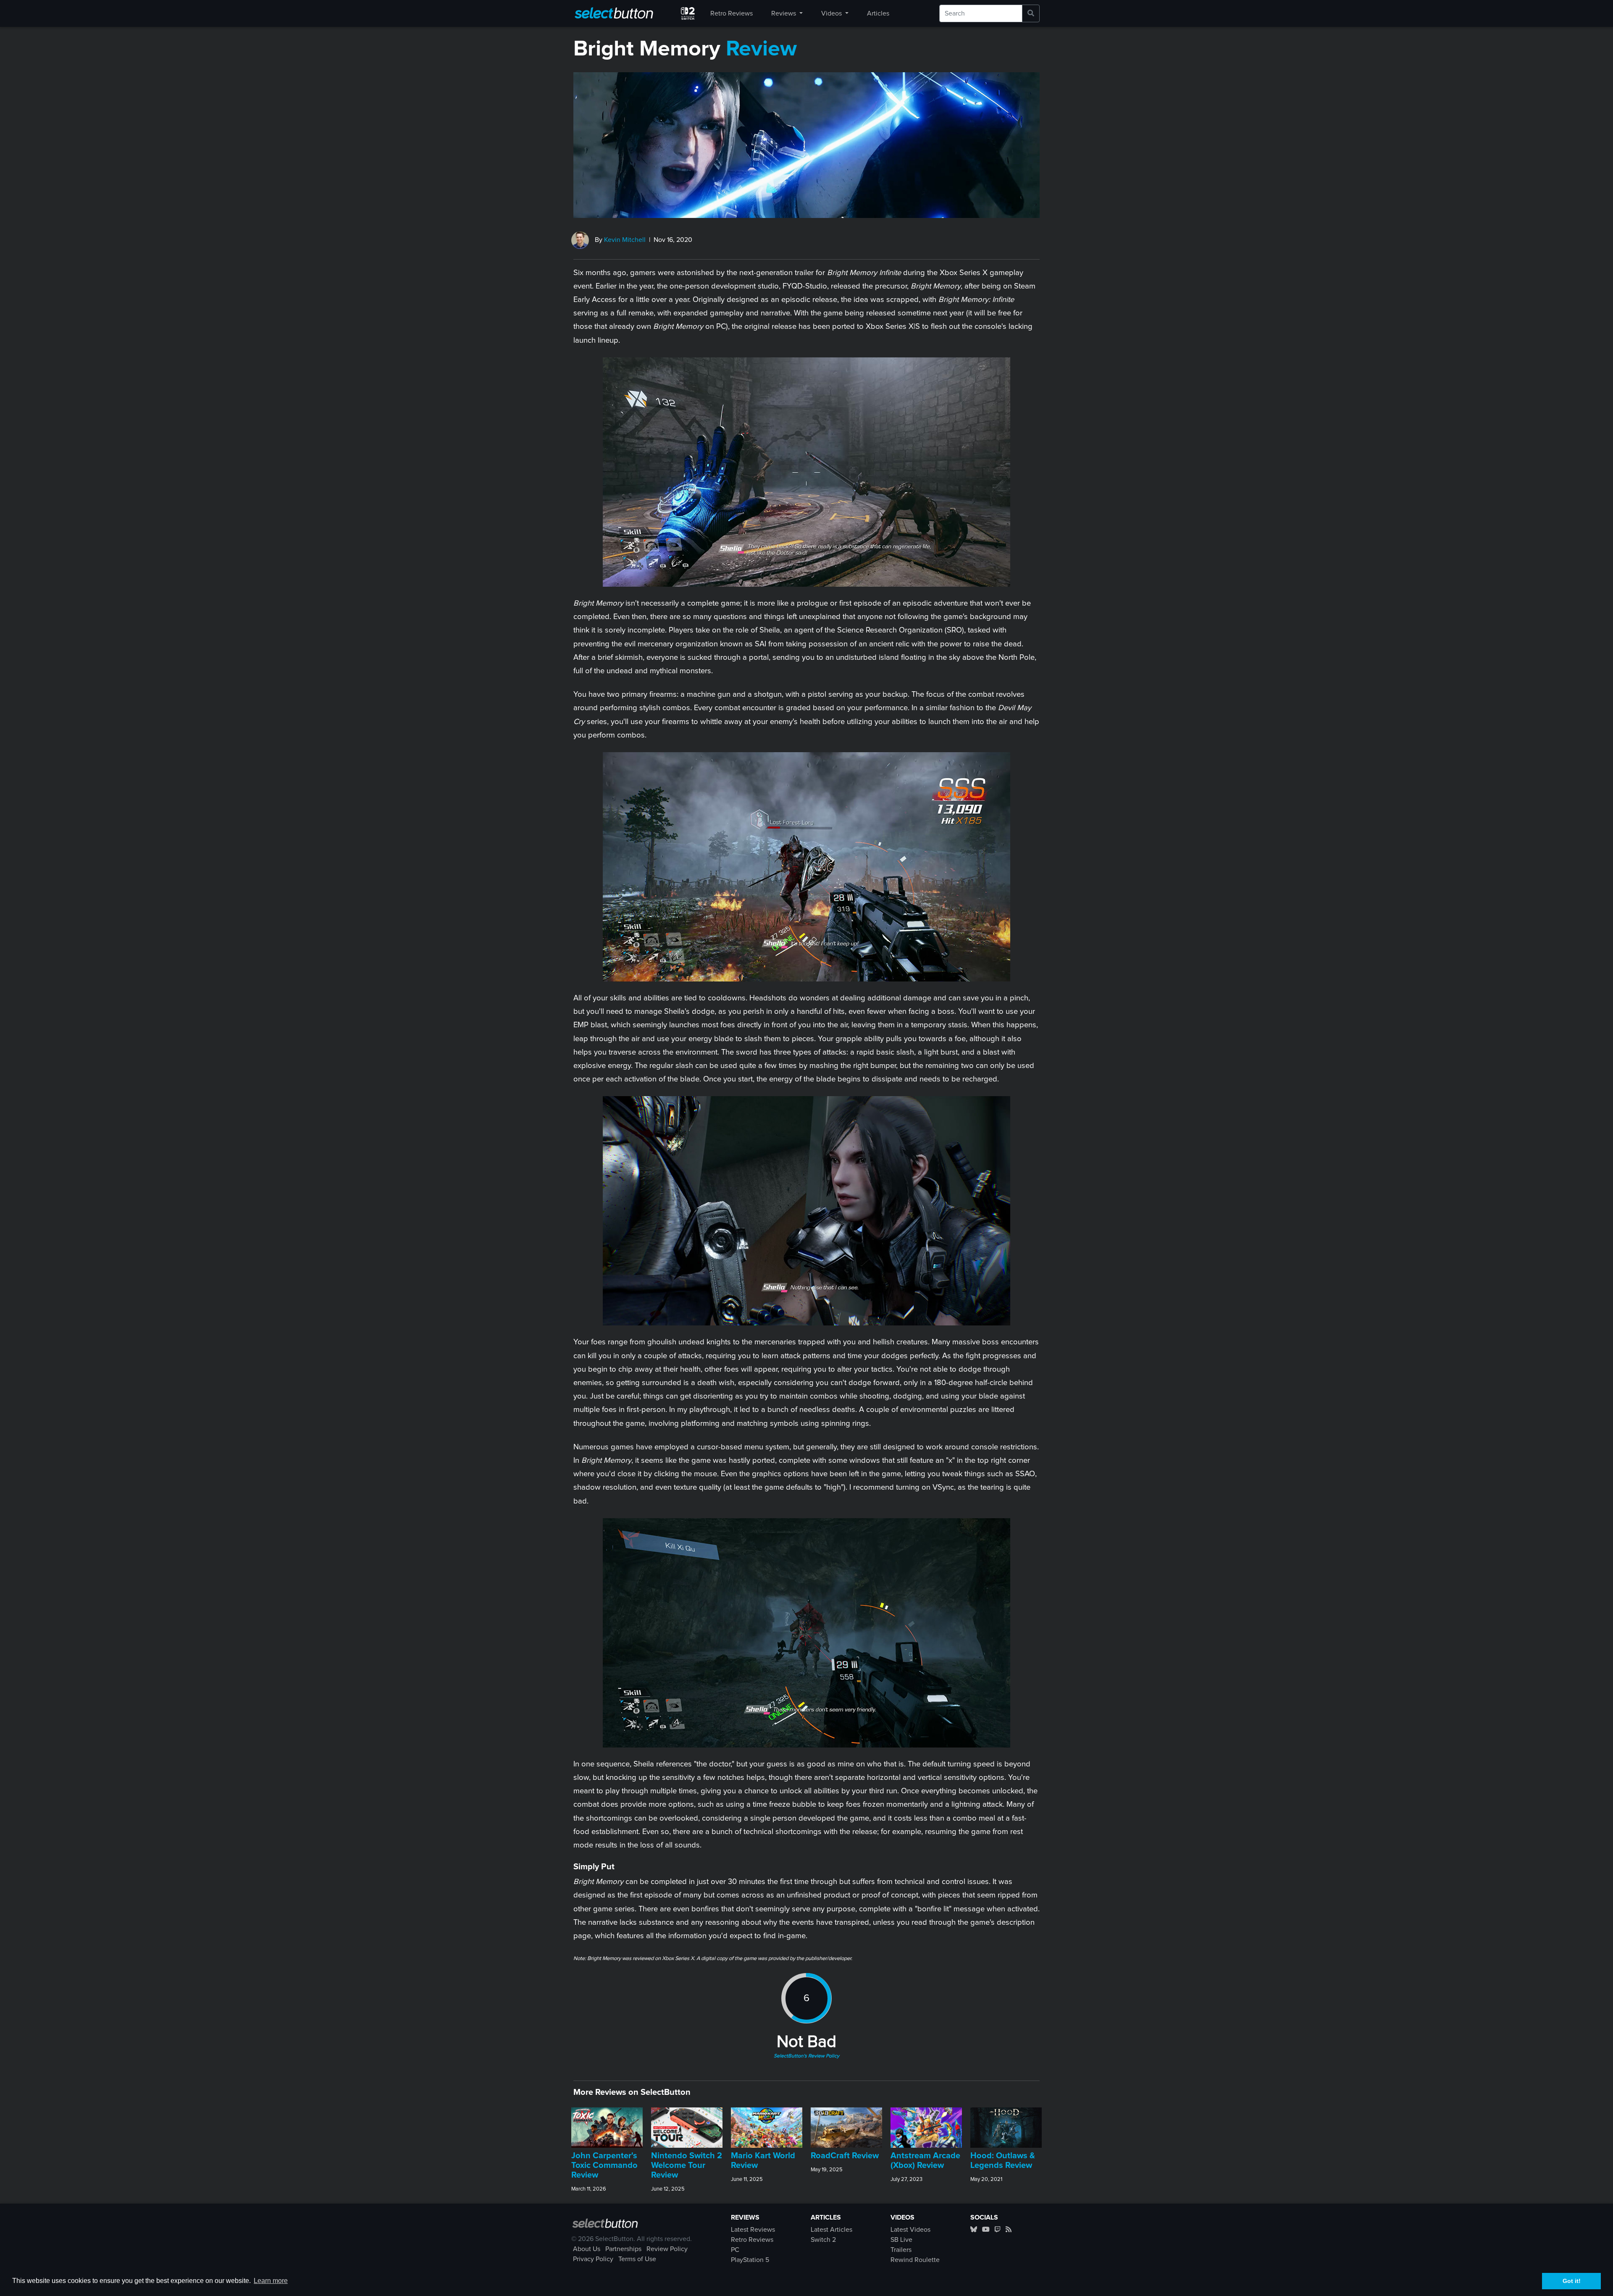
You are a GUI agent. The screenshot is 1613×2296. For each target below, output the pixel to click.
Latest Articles (831, 2230)
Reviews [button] (784, 13)
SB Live (901, 2240)
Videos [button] (832, 13)
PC (735, 2250)
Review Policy (667, 2249)
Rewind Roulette (915, 2260)
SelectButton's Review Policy (806, 2056)
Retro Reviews (732, 13)
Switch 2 (823, 2240)
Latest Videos (910, 2230)
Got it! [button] (1572, 2281)
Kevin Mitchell (625, 240)
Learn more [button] (271, 2281)
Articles (878, 13)
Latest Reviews (753, 2230)
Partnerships (623, 2249)
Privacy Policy (593, 2259)
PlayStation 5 (750, 2260)
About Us (587, 2249)
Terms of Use (637, 2259)
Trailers (901, 2250)
